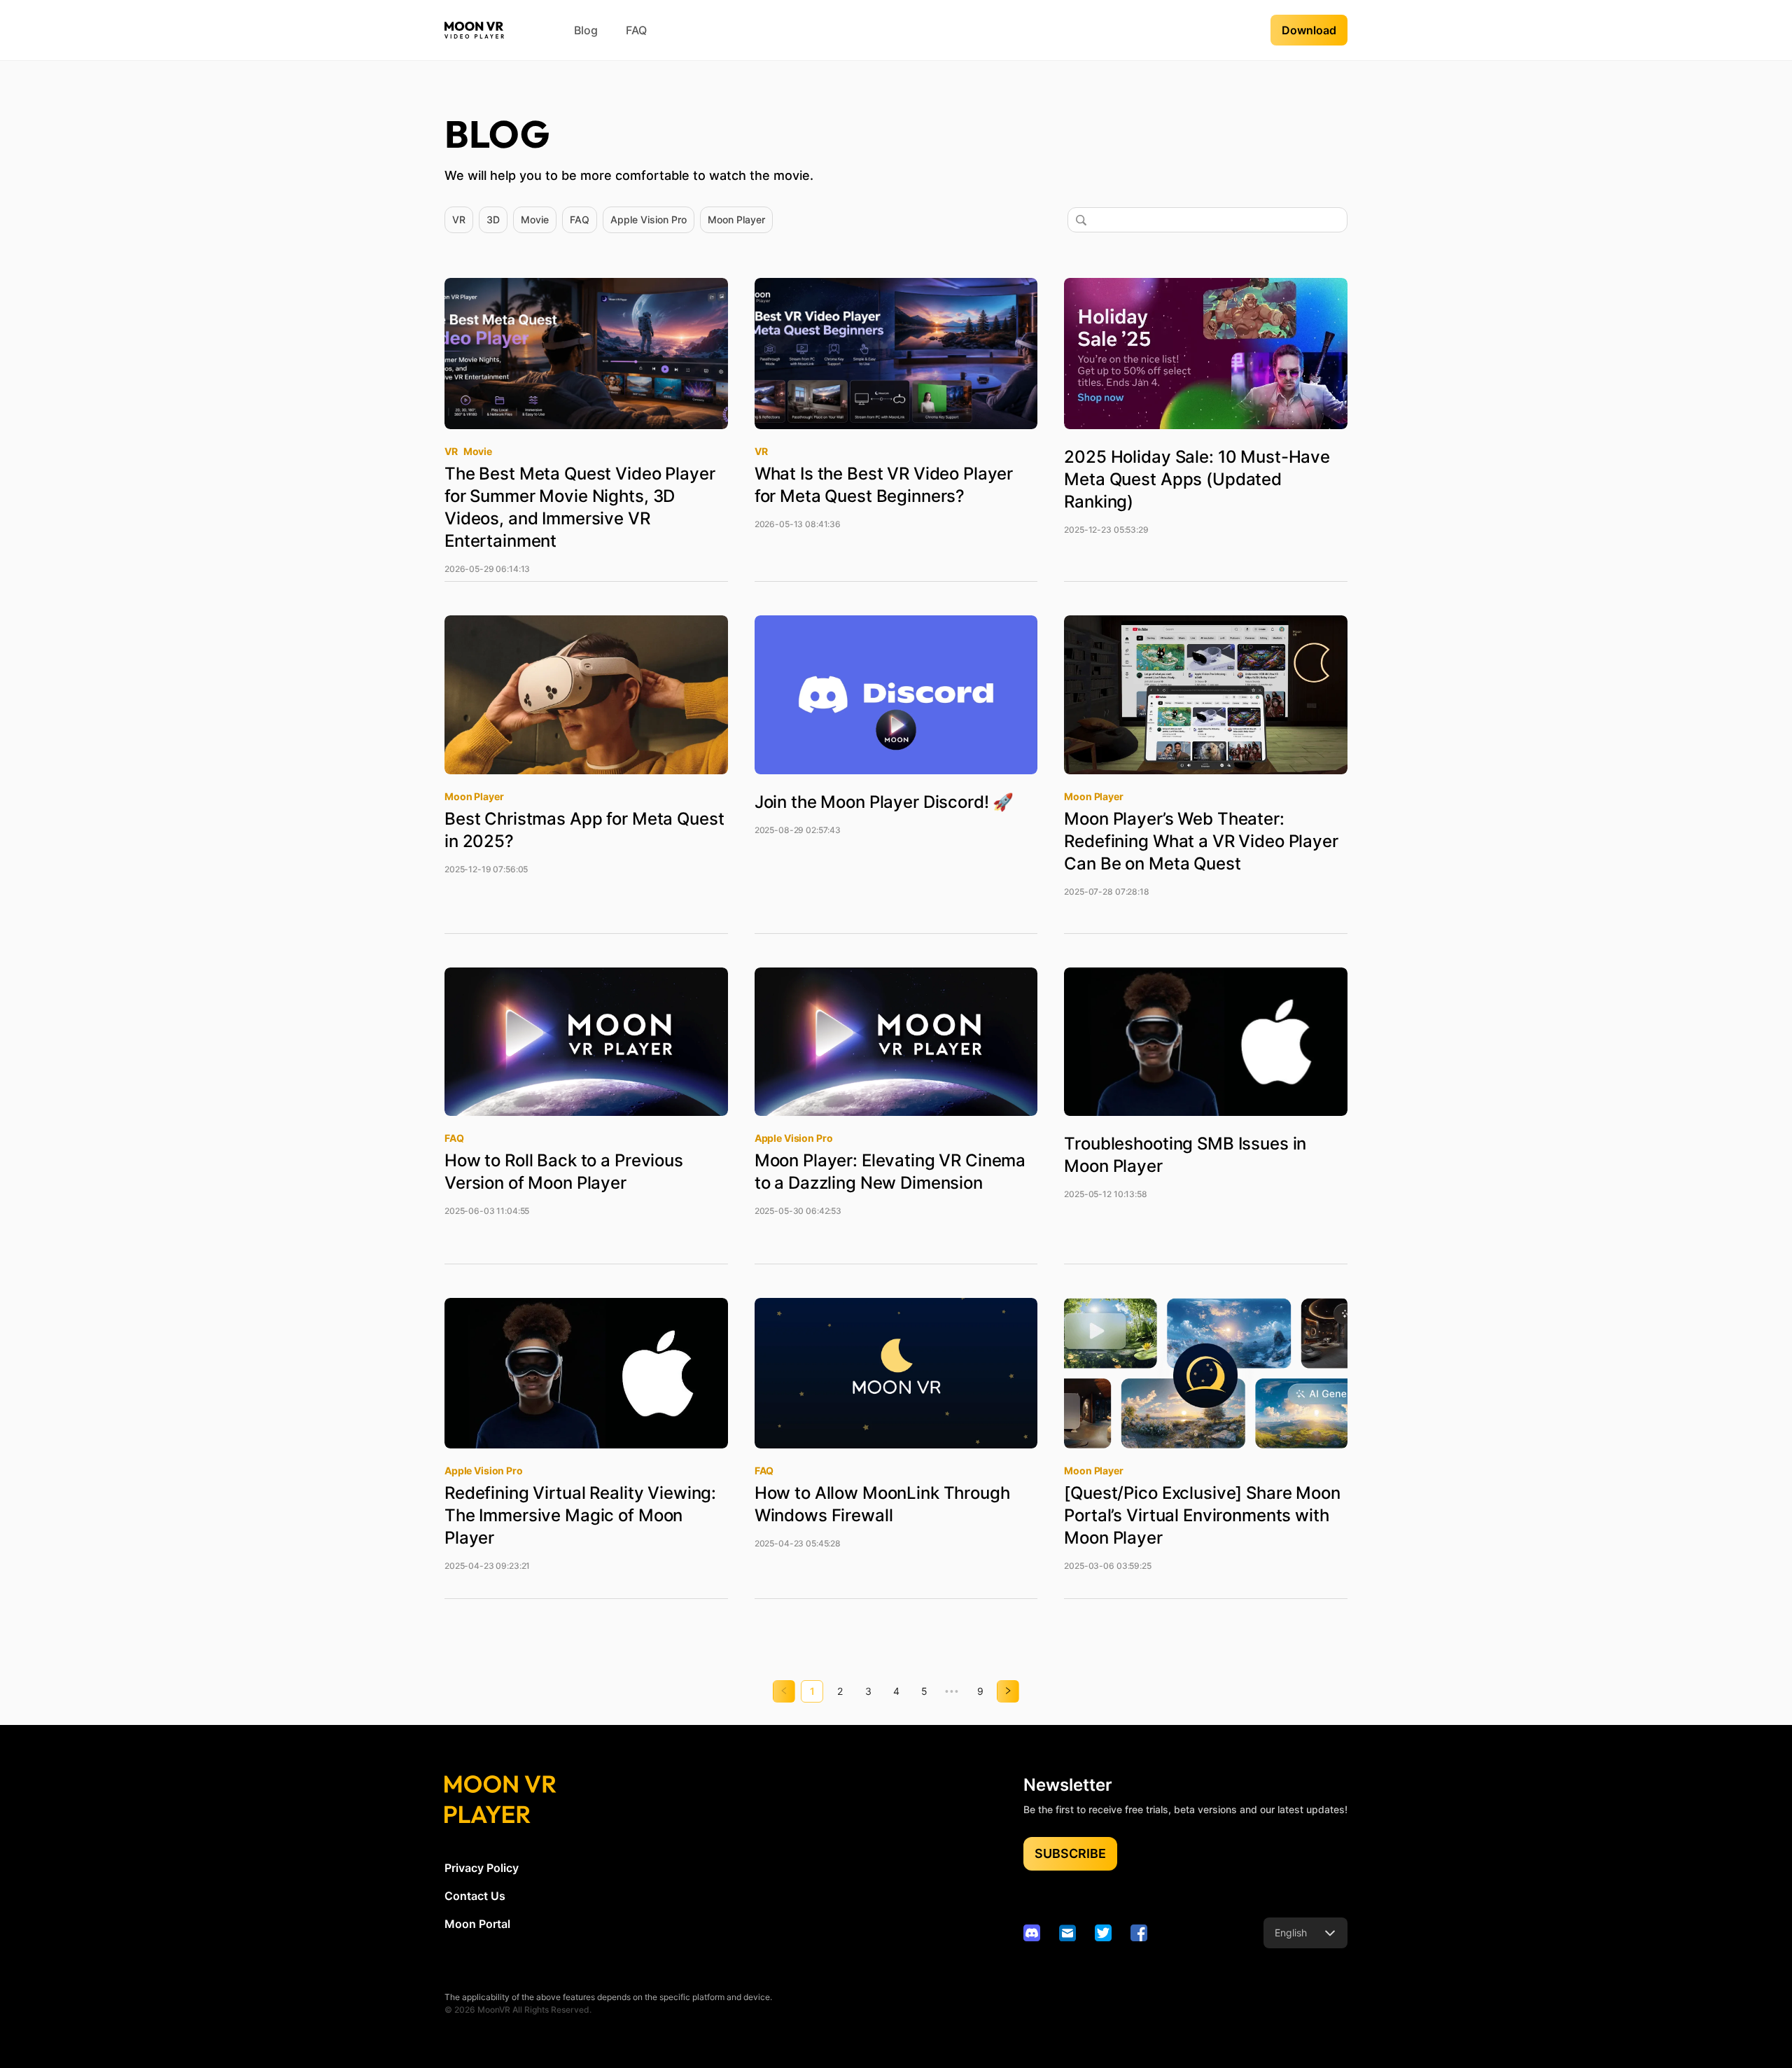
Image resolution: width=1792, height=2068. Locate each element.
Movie (535, 219)
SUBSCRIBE (1070, 1853)
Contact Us (475, 1896)
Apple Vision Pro (649, 219)
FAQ (636, 30)
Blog (586, 30)
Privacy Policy (482, 1868)
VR (459, 219)
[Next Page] (1008, 1691)
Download (1309, 30)
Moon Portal (477, 1924)
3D (493, 219)
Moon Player (736, 219)
